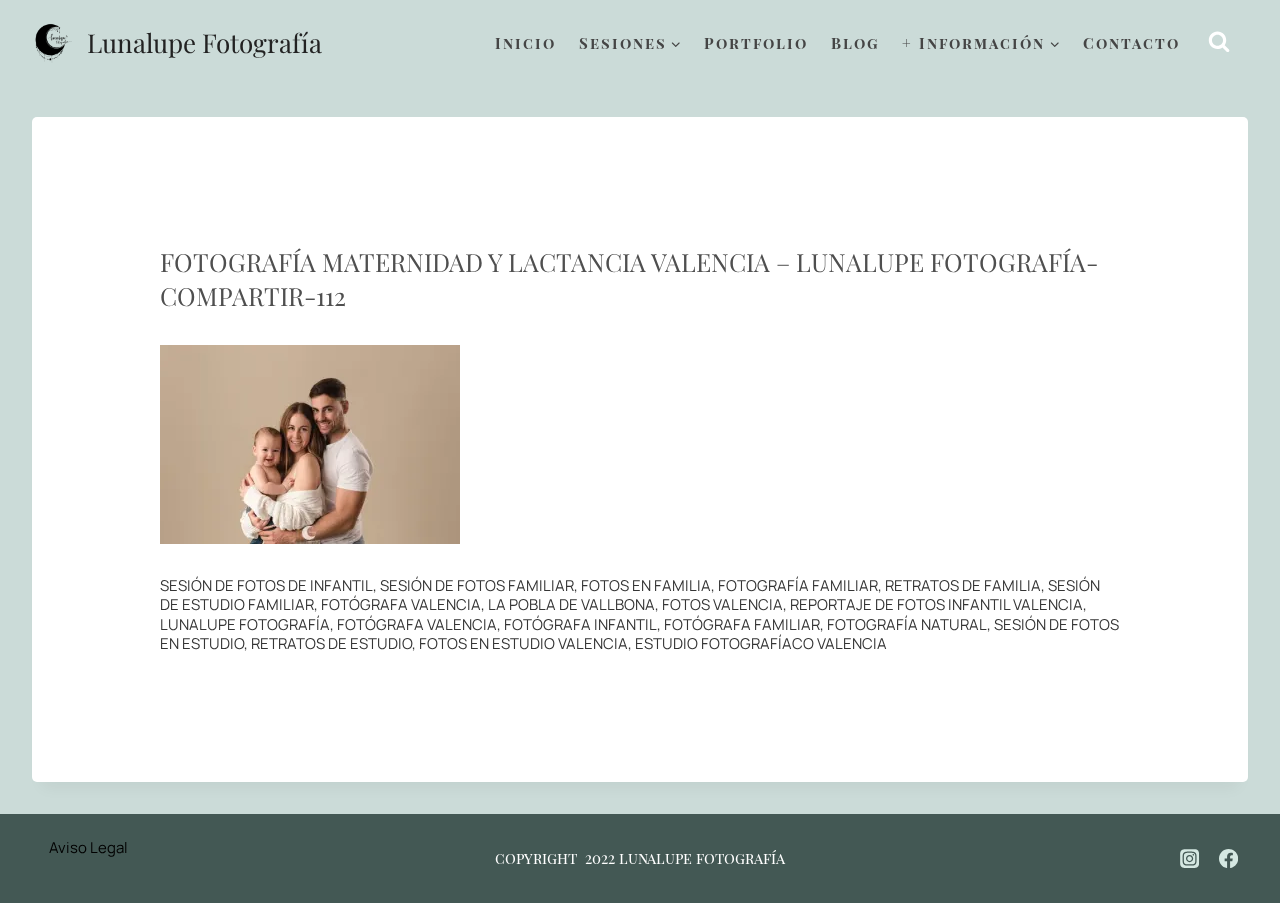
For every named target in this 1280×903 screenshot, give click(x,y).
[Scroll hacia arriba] (1240, 823)
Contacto (1131, 43)
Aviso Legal (88, 847)
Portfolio (756, 43)
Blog (855, 43)
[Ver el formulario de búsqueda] (1219, 42)
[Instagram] (1190, 858)
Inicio (525, 43)
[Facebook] (1229, 858)
